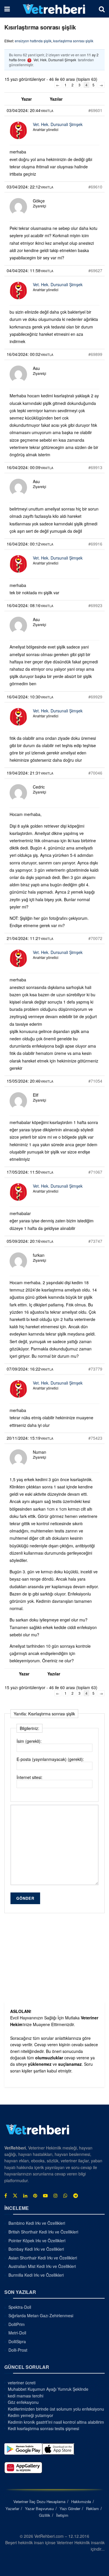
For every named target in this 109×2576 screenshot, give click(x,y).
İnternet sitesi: (30, 1777)
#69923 (95, 605)
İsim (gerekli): (29, 1741)
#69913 (95, 467)
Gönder (25, 1898)
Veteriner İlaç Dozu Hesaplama (39, 2501)
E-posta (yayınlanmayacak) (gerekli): (50, 1759)
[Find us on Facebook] (6, 2196)
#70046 (95, 773)
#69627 (95, 270)
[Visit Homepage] (54, 9)
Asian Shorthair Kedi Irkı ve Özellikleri (43, 2257)
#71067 (95, 1172)
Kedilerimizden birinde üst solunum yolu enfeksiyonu (56, 2409)
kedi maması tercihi (26, 2396)
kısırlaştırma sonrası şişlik (73, 41)
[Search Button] (102, 9)
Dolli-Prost (18, 2350)
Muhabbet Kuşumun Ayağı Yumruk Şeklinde (48, 2389)
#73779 (95, 1369)
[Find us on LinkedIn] (25, 2196)
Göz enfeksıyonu (23, 2402)
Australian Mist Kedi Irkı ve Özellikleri (42, 2266)
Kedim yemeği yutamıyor (31, 2415)
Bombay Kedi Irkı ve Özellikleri (36, 2249)
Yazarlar (12, 2508)
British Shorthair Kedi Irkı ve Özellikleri (43, 2232)
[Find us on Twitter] (15, 2196)
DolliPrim (17, 2324)
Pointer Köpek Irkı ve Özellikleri (37, 2240)
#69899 (95, 354)
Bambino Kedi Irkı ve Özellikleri (37, 2223)
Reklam (92, 2508)
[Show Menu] (7, 9)
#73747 (95, 1241)
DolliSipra (17, 2341)
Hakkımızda (81, 2501)
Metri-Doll (17, 2333)
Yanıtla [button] (47, 111)
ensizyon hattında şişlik (33, 41)
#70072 (95, 938)
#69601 (95, 110)
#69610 (95, 187)
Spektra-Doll (20, 2307)
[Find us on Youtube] (45, 2196)
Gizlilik (45, 2515)
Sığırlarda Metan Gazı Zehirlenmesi (41, 2315)
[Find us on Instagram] (56, 2196)
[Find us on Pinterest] (35, 2196)
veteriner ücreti (22, 2383)
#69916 (95, 544)
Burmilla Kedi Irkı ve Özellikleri (36, 2275)
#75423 (95, 1438)
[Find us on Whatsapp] (65, 2196)
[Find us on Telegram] (76, 2196)
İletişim (62, 2515)
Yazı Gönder (70, 2508)
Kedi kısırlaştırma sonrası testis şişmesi (43, 2428)
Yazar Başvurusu (39, 2508)
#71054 (95, 1081)
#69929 (95, 697)
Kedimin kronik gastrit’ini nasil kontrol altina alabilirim (56, 2422)
